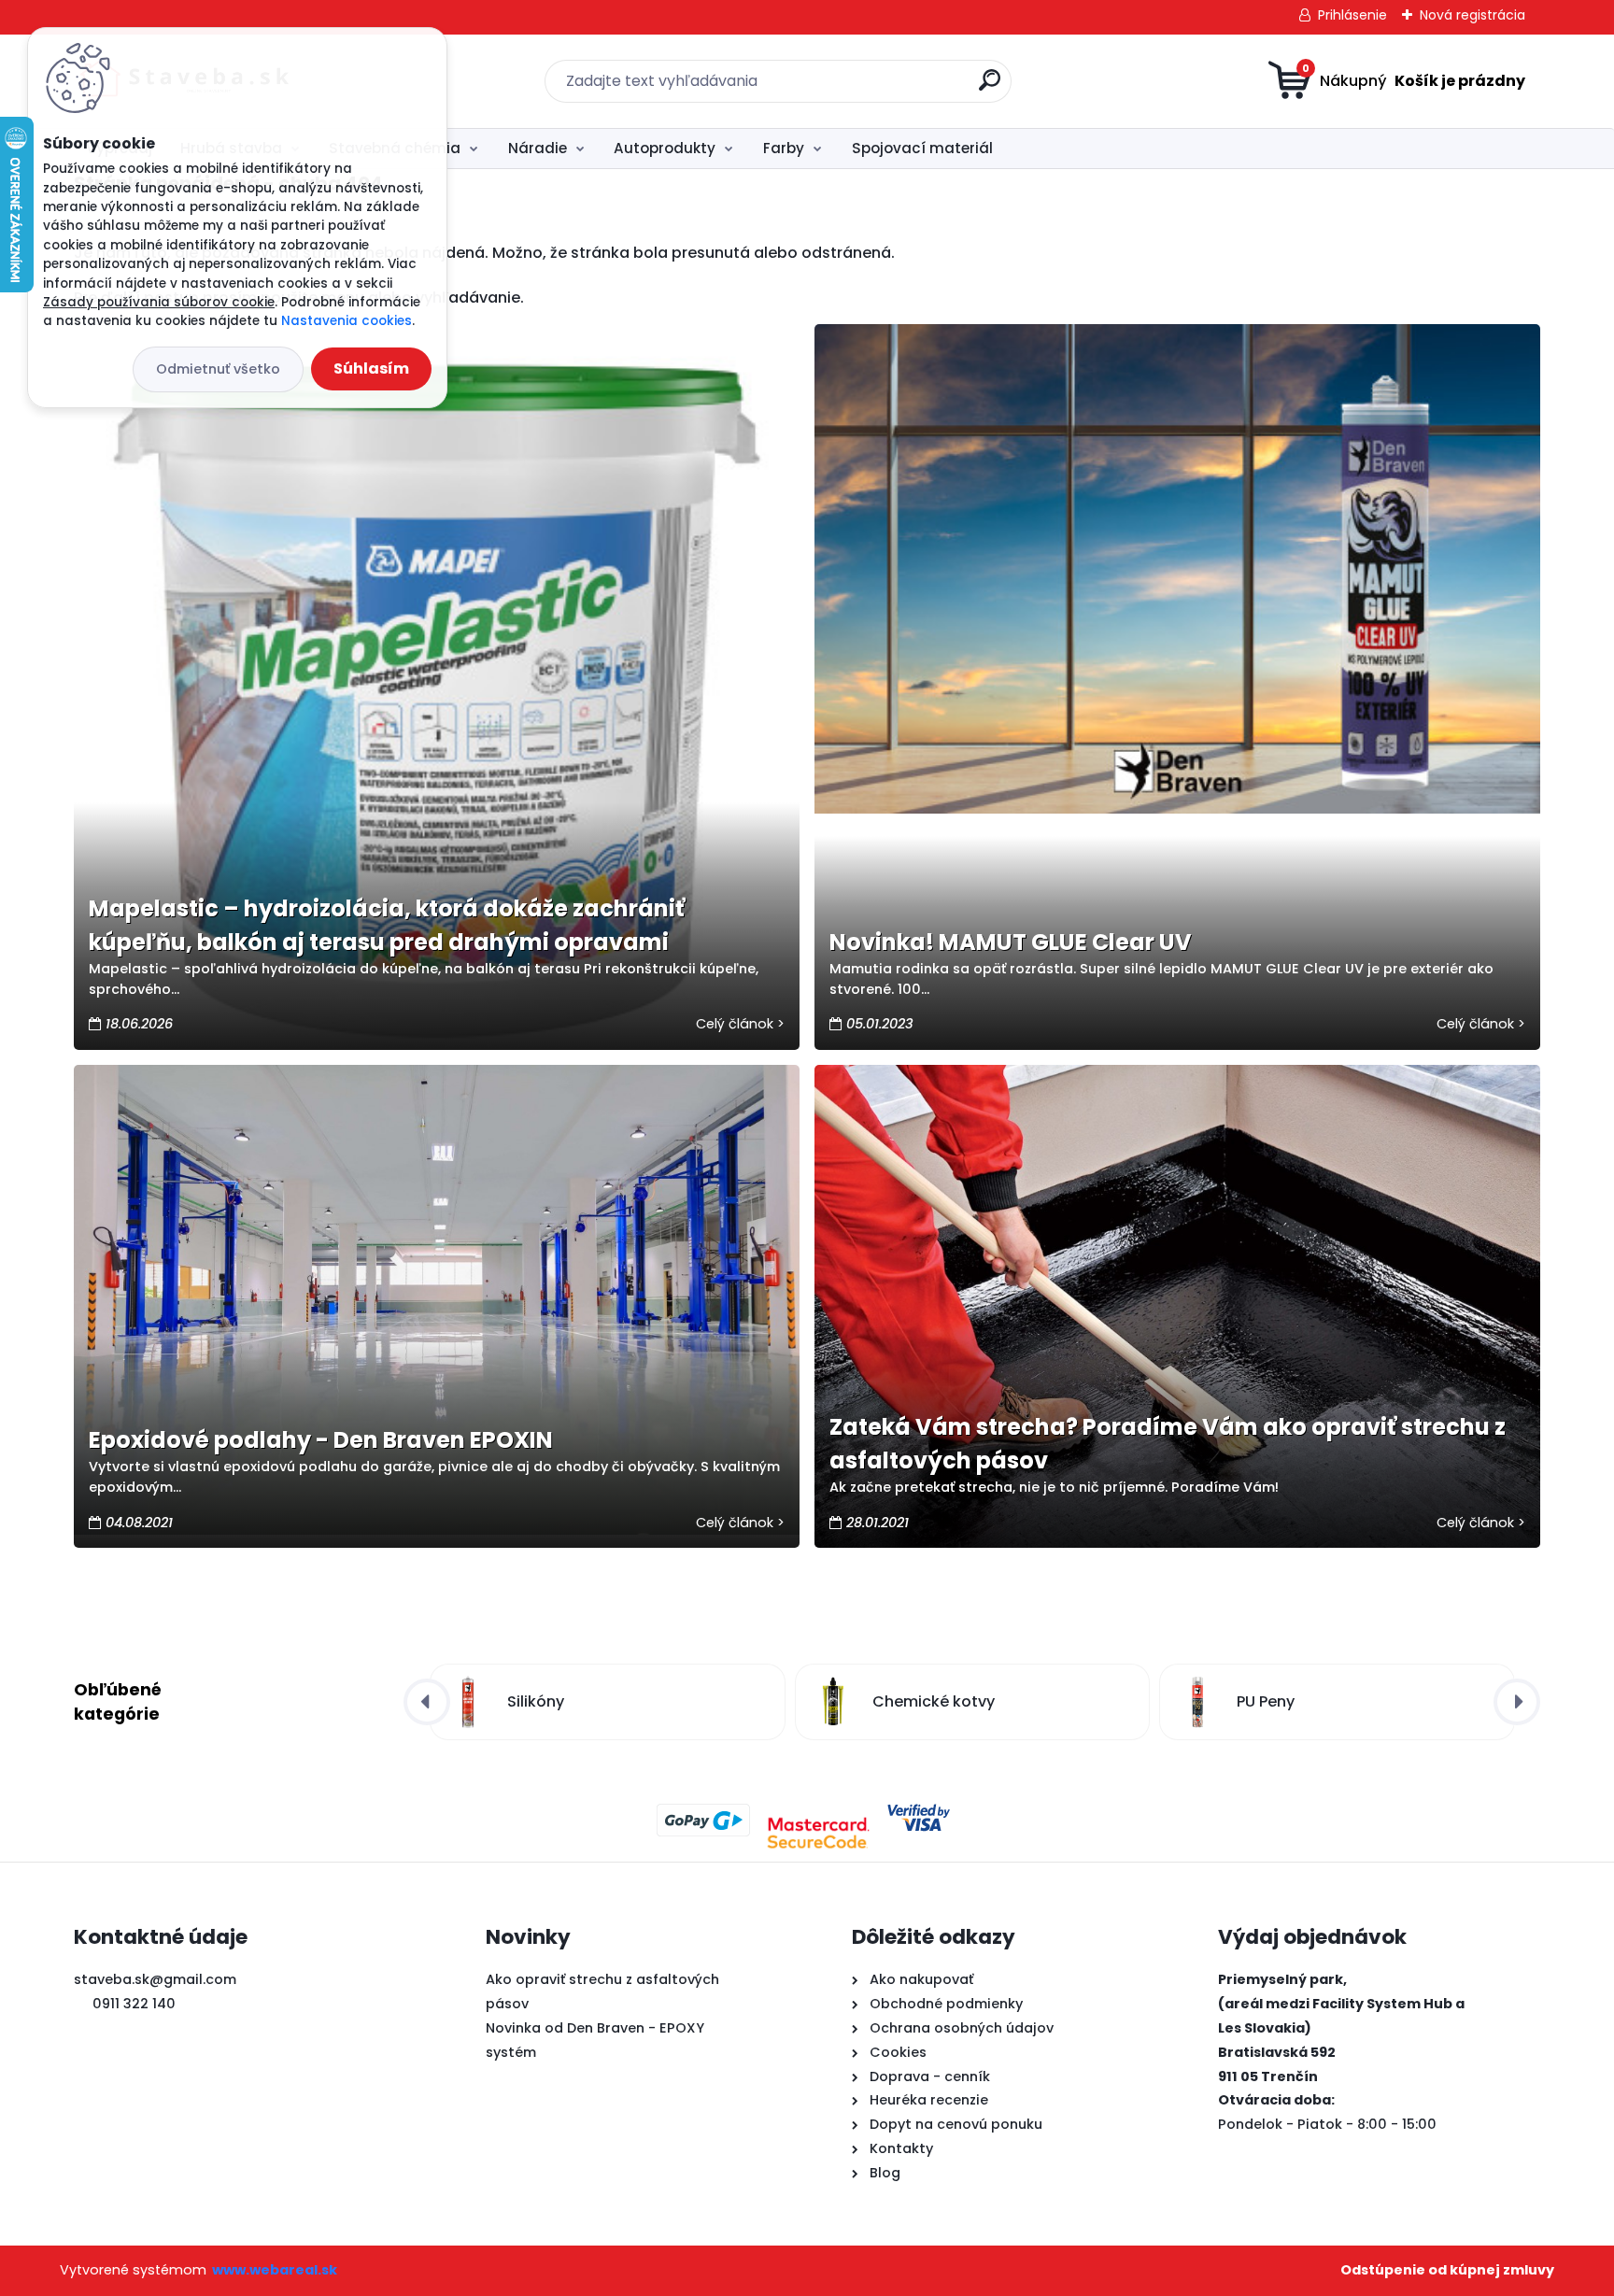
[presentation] (427, 1702)
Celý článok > (740, 1024)
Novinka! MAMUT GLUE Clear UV (1011, 942)
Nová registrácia (1472, 15)
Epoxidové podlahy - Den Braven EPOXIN (321, 1440)
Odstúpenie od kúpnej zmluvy (1447, 2270)
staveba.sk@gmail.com (155, 1979)
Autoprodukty (665, 148)
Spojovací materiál (922, 148)
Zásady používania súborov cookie (159, 302)
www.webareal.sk (275, 2270)
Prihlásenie (1352, 15)
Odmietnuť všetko (218, 369)
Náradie (538, 148)
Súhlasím (371, 368)
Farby (784, 148)
